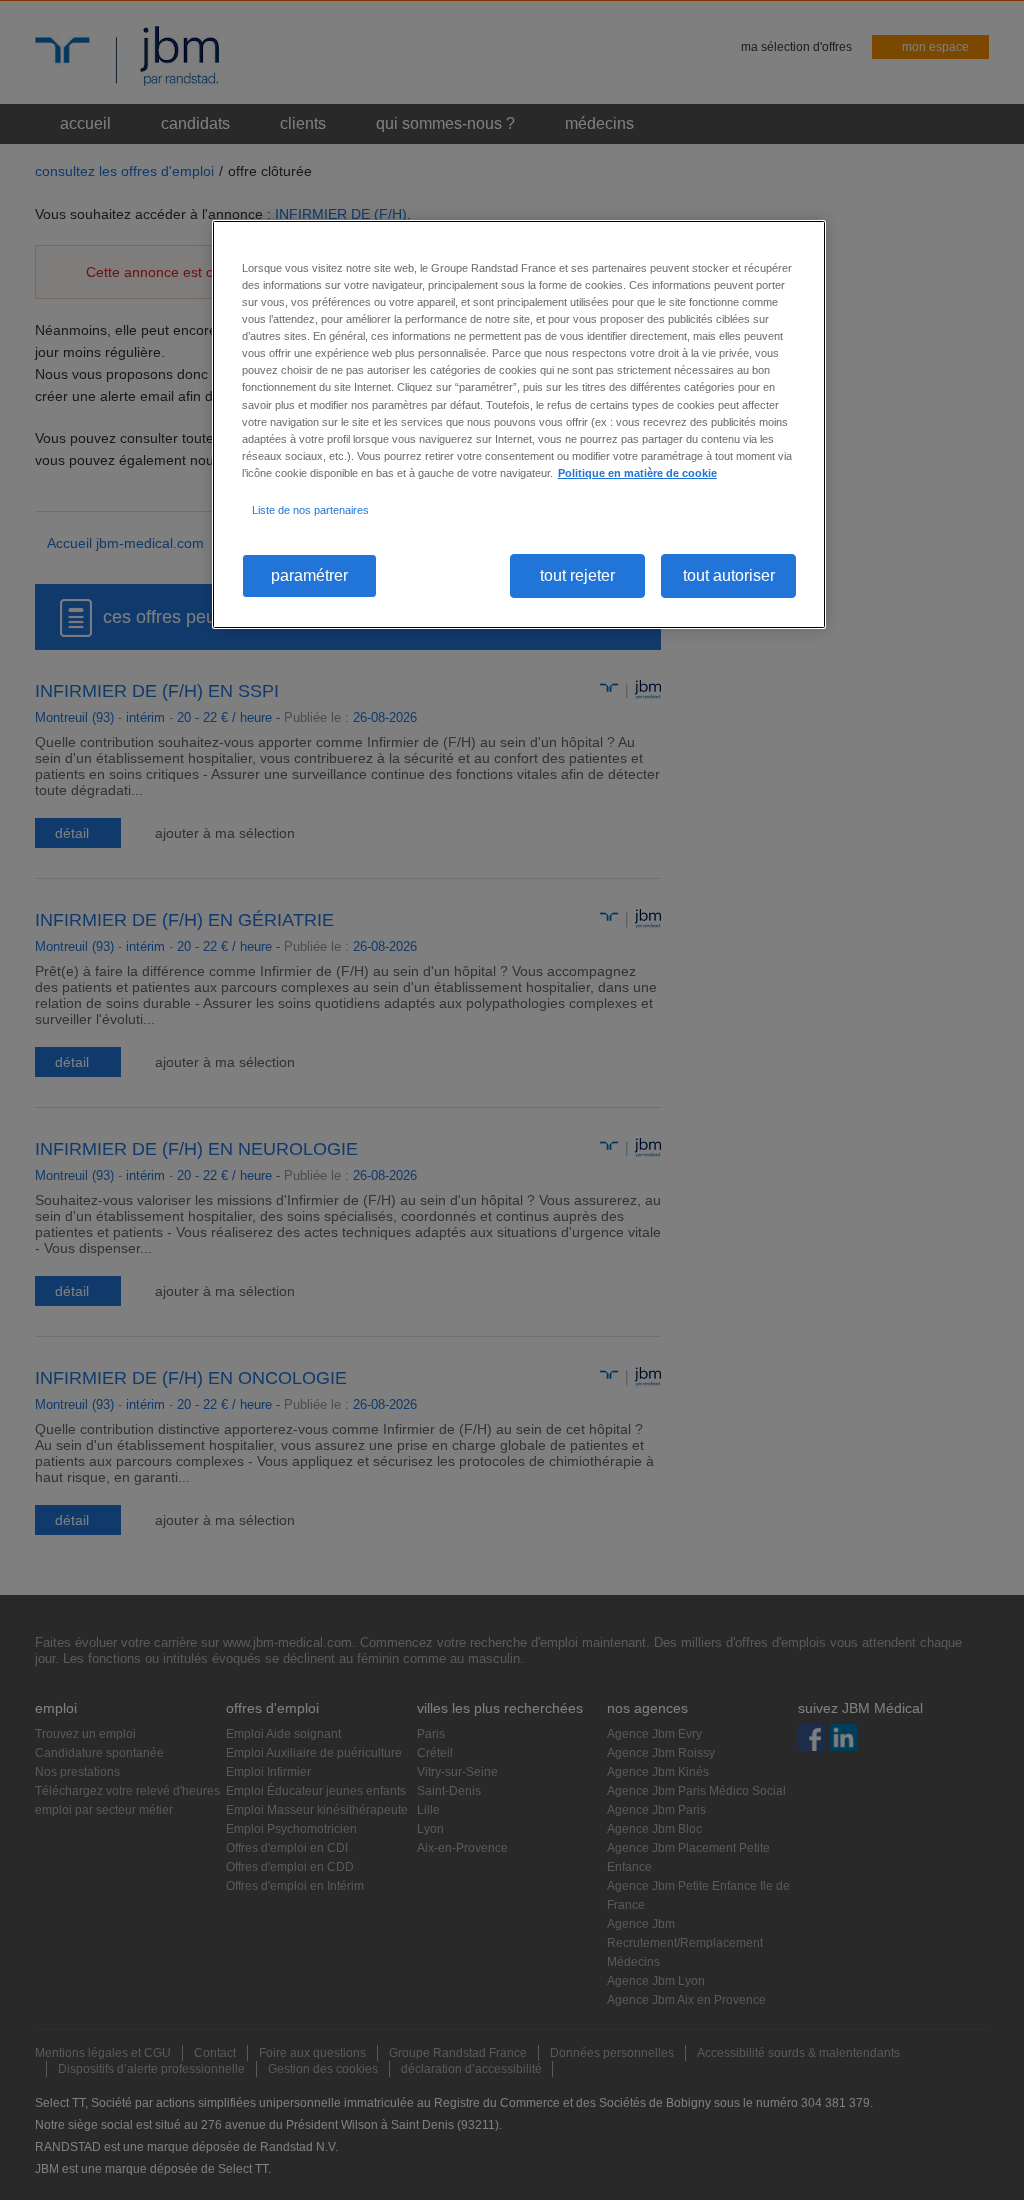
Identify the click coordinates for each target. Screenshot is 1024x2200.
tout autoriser (729, 575)
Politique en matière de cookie (637, 473)
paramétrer (309, 575)
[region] (519, 424)
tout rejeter (577, 575)
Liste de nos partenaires (310, 510)
